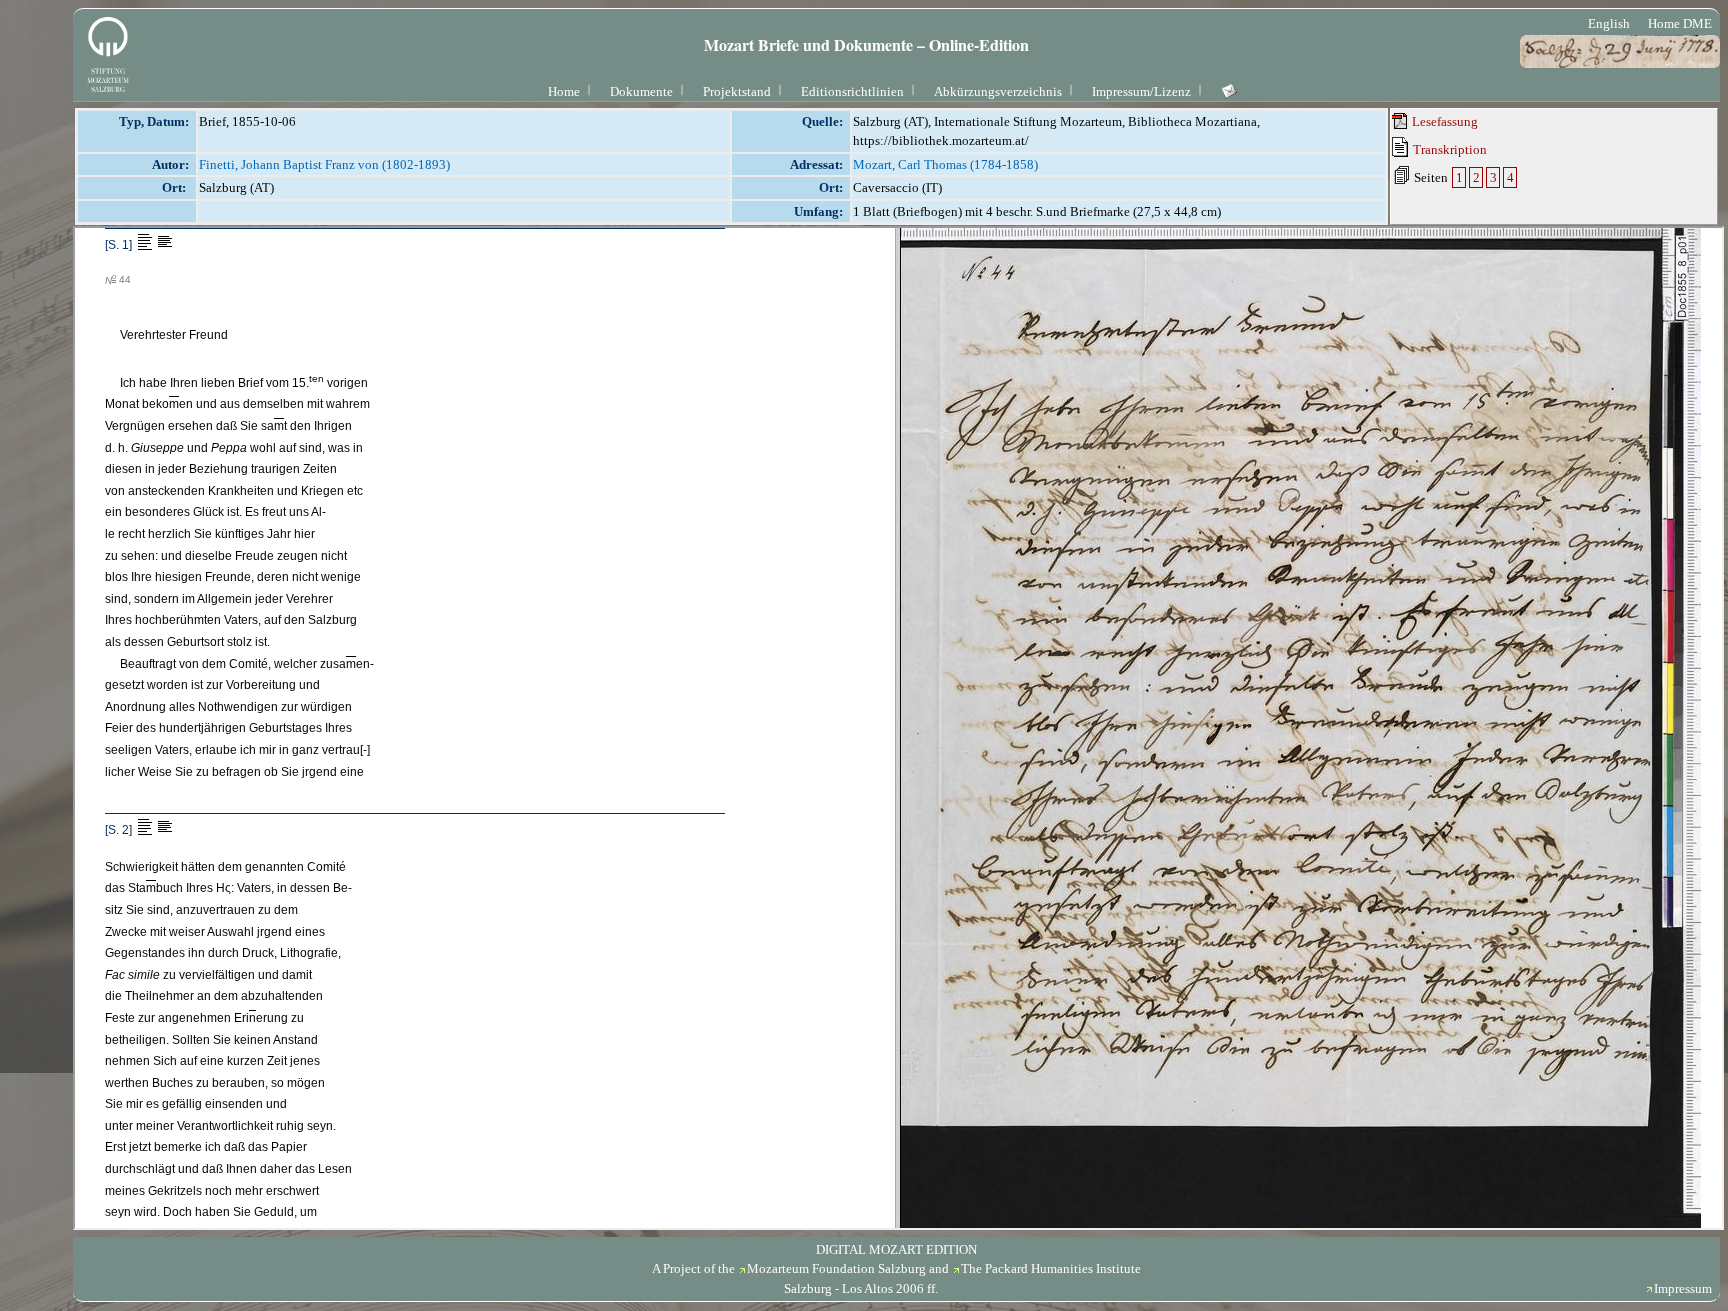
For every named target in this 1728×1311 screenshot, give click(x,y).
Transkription (1448, 149)
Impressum (1683, 1288)
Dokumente (641, 91)
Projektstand (737, 91)
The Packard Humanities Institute (1051, 1268)
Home (564, 91)
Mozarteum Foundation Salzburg (836, 1268)
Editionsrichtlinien (852, 91)
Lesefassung (1443, 121)
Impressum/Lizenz (1141, 91)
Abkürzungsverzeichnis (998, 91)
